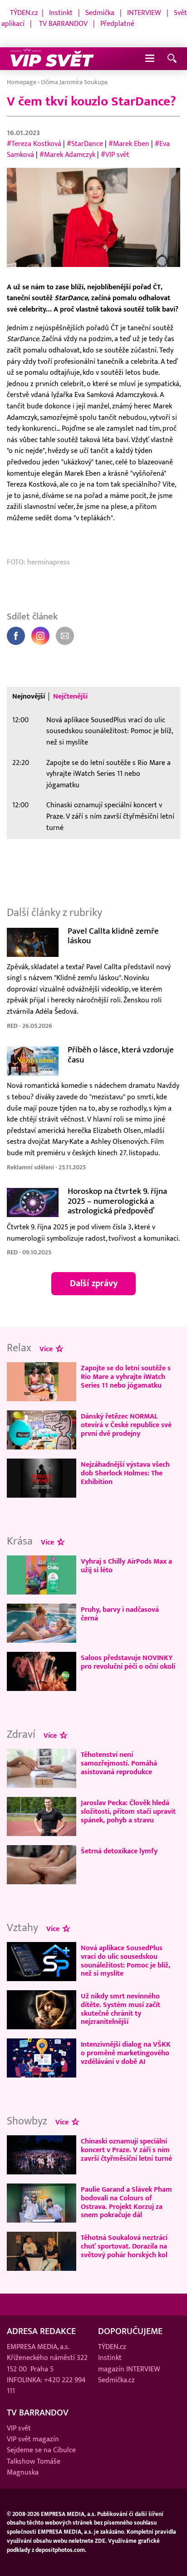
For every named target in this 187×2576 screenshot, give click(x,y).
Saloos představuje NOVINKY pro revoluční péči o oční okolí (128, 1662)
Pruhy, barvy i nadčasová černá (120, 1614)
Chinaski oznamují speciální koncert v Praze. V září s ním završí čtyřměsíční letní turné (110, 816)
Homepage (22, 82)
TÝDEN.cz (24, 13)
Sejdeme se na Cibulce (41, 2450)
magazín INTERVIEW (129, 2369)
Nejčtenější (70, 697)
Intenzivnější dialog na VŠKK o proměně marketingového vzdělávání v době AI (126, 2053)
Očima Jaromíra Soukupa (74, 82)
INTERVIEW (144, 13)
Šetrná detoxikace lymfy (119, 1851)
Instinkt (61, 13)
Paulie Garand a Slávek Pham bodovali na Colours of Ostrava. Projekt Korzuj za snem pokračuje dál (126, 2202)
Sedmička (100, 13)
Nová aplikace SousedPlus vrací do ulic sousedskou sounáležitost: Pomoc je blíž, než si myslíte (109, 731)
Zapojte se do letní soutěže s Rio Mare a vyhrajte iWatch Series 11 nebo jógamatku (108, 774)
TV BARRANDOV (63, 24)
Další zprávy (94, 1283)
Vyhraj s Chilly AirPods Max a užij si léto (126, 1566)
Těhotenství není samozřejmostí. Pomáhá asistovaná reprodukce (119, 1763)
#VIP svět (115, 155)
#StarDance (85, 144)
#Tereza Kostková (34, 144)
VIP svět (19, 2428)
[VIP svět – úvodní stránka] (52, 59)
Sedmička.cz (116, 2380)
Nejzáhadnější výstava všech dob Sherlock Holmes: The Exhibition (125, 1473)
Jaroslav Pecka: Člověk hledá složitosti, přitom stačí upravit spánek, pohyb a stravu (128, 1811)
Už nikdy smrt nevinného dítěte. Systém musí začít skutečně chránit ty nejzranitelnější (121, 2009)
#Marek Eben (129, 144)
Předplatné (117, 24)
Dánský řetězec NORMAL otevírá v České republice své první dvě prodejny (126, 1425)
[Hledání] (172, 59)
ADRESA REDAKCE (41, 2331)
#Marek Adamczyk (67, 155)
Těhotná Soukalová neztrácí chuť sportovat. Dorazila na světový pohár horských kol (124, 2246)
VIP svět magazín (33, 2439)
